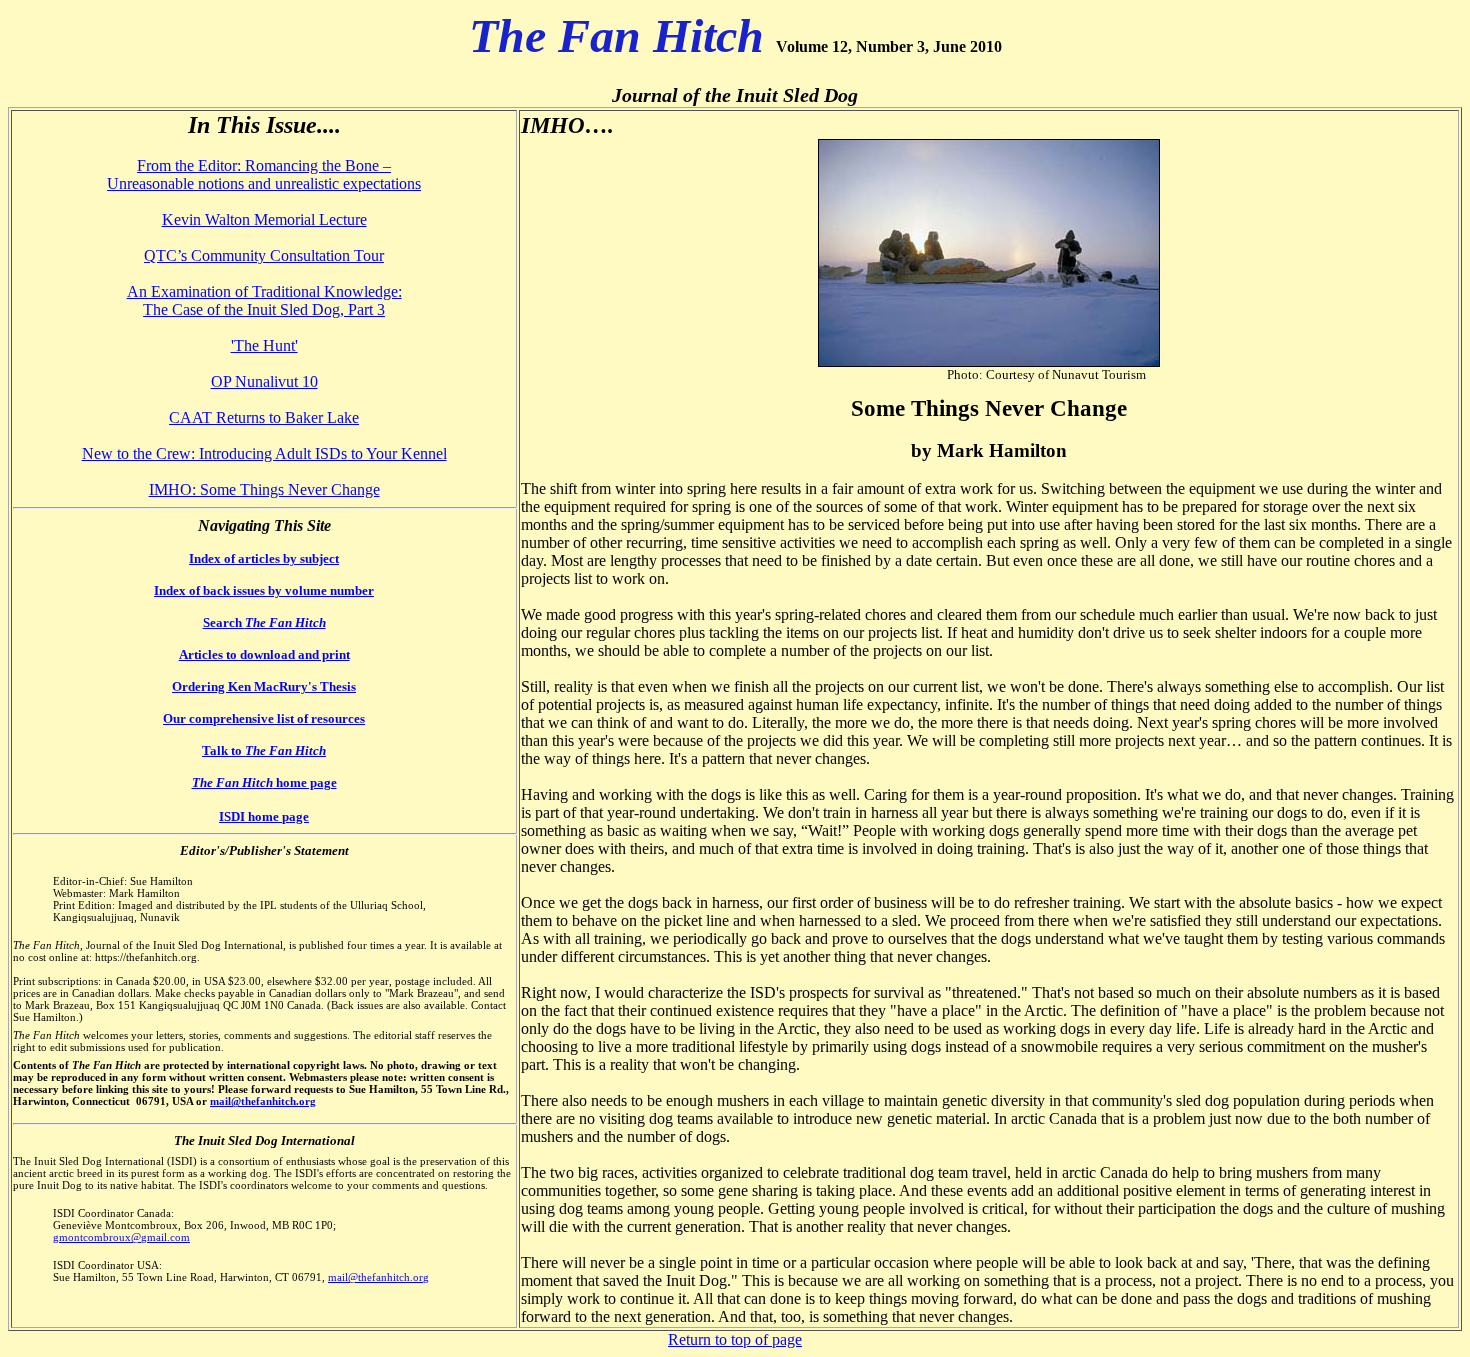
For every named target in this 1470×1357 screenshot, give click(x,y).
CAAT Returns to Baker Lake (264, 417)
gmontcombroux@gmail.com (121, 1237)
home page (264, 782)
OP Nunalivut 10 (264, 381)
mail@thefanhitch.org (263, 1101)
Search (264, 622)
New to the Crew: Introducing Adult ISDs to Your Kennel (264, 453)
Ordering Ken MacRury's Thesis (264, 686)
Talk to (264, 750)
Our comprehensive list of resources (264, 718)
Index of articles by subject (264, 558)
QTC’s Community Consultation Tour (264, 255)
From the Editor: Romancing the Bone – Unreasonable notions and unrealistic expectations (264, 174)
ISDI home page (264, 816)
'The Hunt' (264, 345)
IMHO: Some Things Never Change (264, 489)
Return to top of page (735, 1339)
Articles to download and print (264, 654)
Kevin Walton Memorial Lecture (264, 219)
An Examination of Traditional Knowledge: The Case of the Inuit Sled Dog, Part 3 (264, 300)
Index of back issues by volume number (264, 590)
